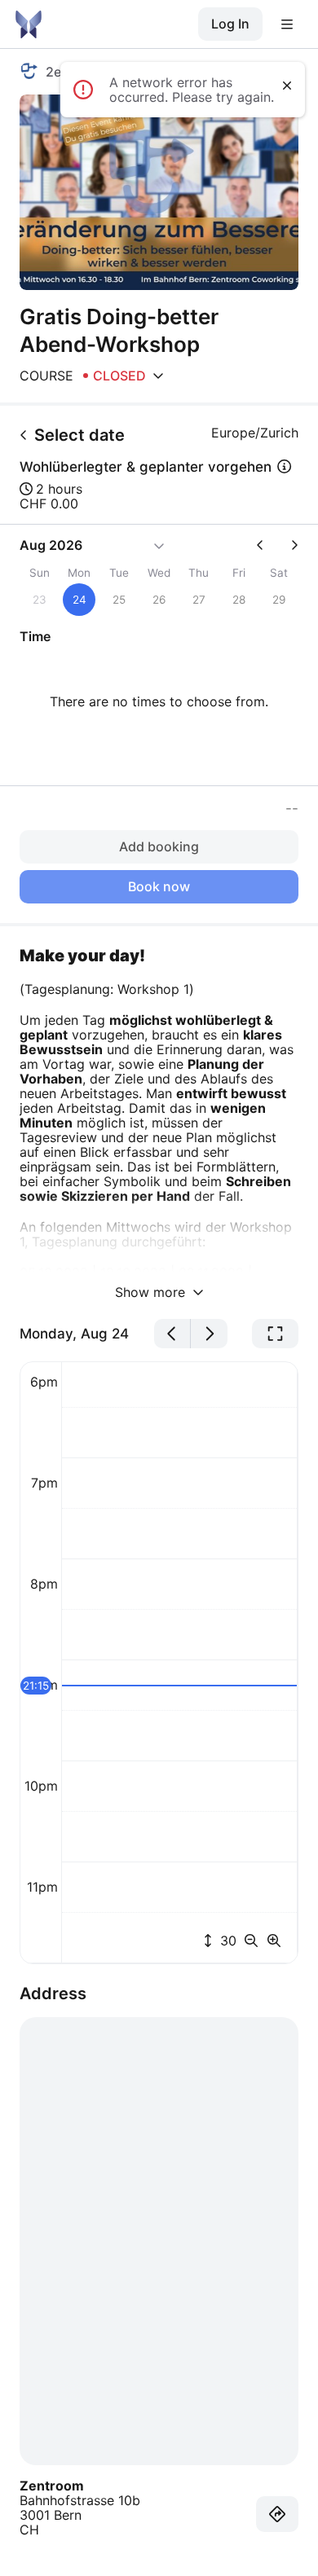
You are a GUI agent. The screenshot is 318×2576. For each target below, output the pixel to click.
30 (226, 1941)
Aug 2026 (51, 545)
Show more (152, 1292)
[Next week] (288, 545)
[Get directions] (277, 2514)
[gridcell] (79, 600)
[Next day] (209, 1334)
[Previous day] (173, 1334)
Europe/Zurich (255, 433)
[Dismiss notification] (287, 86)
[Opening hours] (158, 376)
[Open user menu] (287, 24)
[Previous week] (267, 545)
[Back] (24, 435)
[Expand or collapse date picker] (159, 545)
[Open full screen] (275, 1334)
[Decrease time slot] (254, 1941)
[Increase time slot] (274, 1941)
